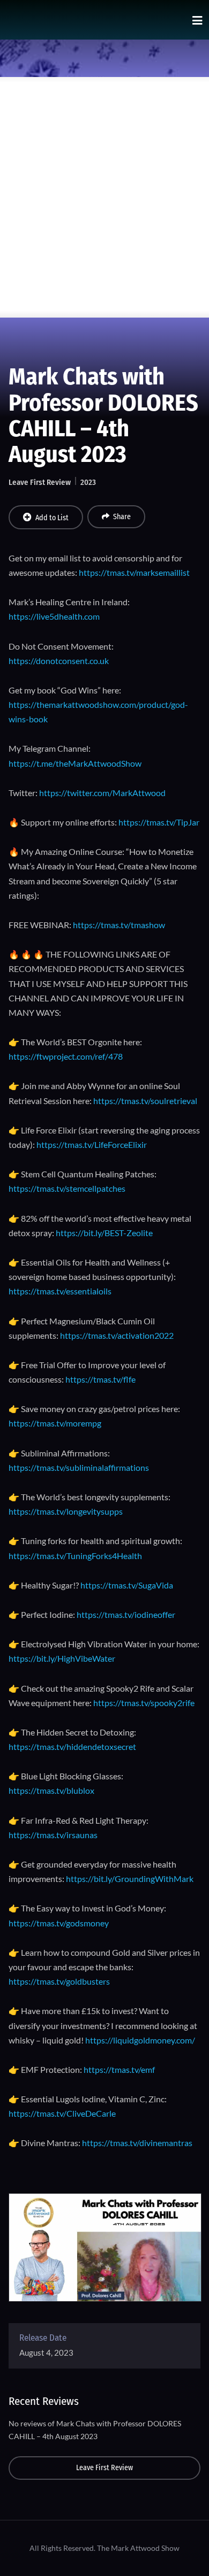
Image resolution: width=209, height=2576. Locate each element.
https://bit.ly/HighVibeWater (62, 1658)
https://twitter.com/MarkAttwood (102, 793)
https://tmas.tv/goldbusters (59, 1981)
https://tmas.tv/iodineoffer (126, 1614)
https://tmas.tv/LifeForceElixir (92, 1144)
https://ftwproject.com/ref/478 (66, 1056)
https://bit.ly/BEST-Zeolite (104, 1233)
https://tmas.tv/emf (119, 2069)
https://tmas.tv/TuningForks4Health (75, 1556)
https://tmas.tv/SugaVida (127, 1585)
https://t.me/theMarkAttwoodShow (75, 763)
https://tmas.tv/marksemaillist (134, 572)
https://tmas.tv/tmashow (119, 925)
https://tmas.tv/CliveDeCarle (62, 2113)
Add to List (52, 518)
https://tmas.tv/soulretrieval (145, 1101)
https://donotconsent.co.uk (59, 661)
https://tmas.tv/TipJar (159, 822)
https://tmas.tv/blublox (51, 1790)
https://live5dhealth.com (54, 616)
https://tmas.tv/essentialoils (60, 1291)
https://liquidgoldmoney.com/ (140, 2040)
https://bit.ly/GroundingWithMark (130, 1879)
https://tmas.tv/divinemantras (137, 2143)
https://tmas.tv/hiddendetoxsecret (72, 1746)
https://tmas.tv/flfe (100, 1379)
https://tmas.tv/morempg (55, 1423)
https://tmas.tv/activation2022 (117, 1335)
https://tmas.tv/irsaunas (53, 1835)
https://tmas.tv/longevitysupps (66, 1511)
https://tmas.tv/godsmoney (59, 1923)
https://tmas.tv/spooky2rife (144, 1703)
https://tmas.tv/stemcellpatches (67, 1188)
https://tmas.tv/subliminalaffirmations (79, 1467)
